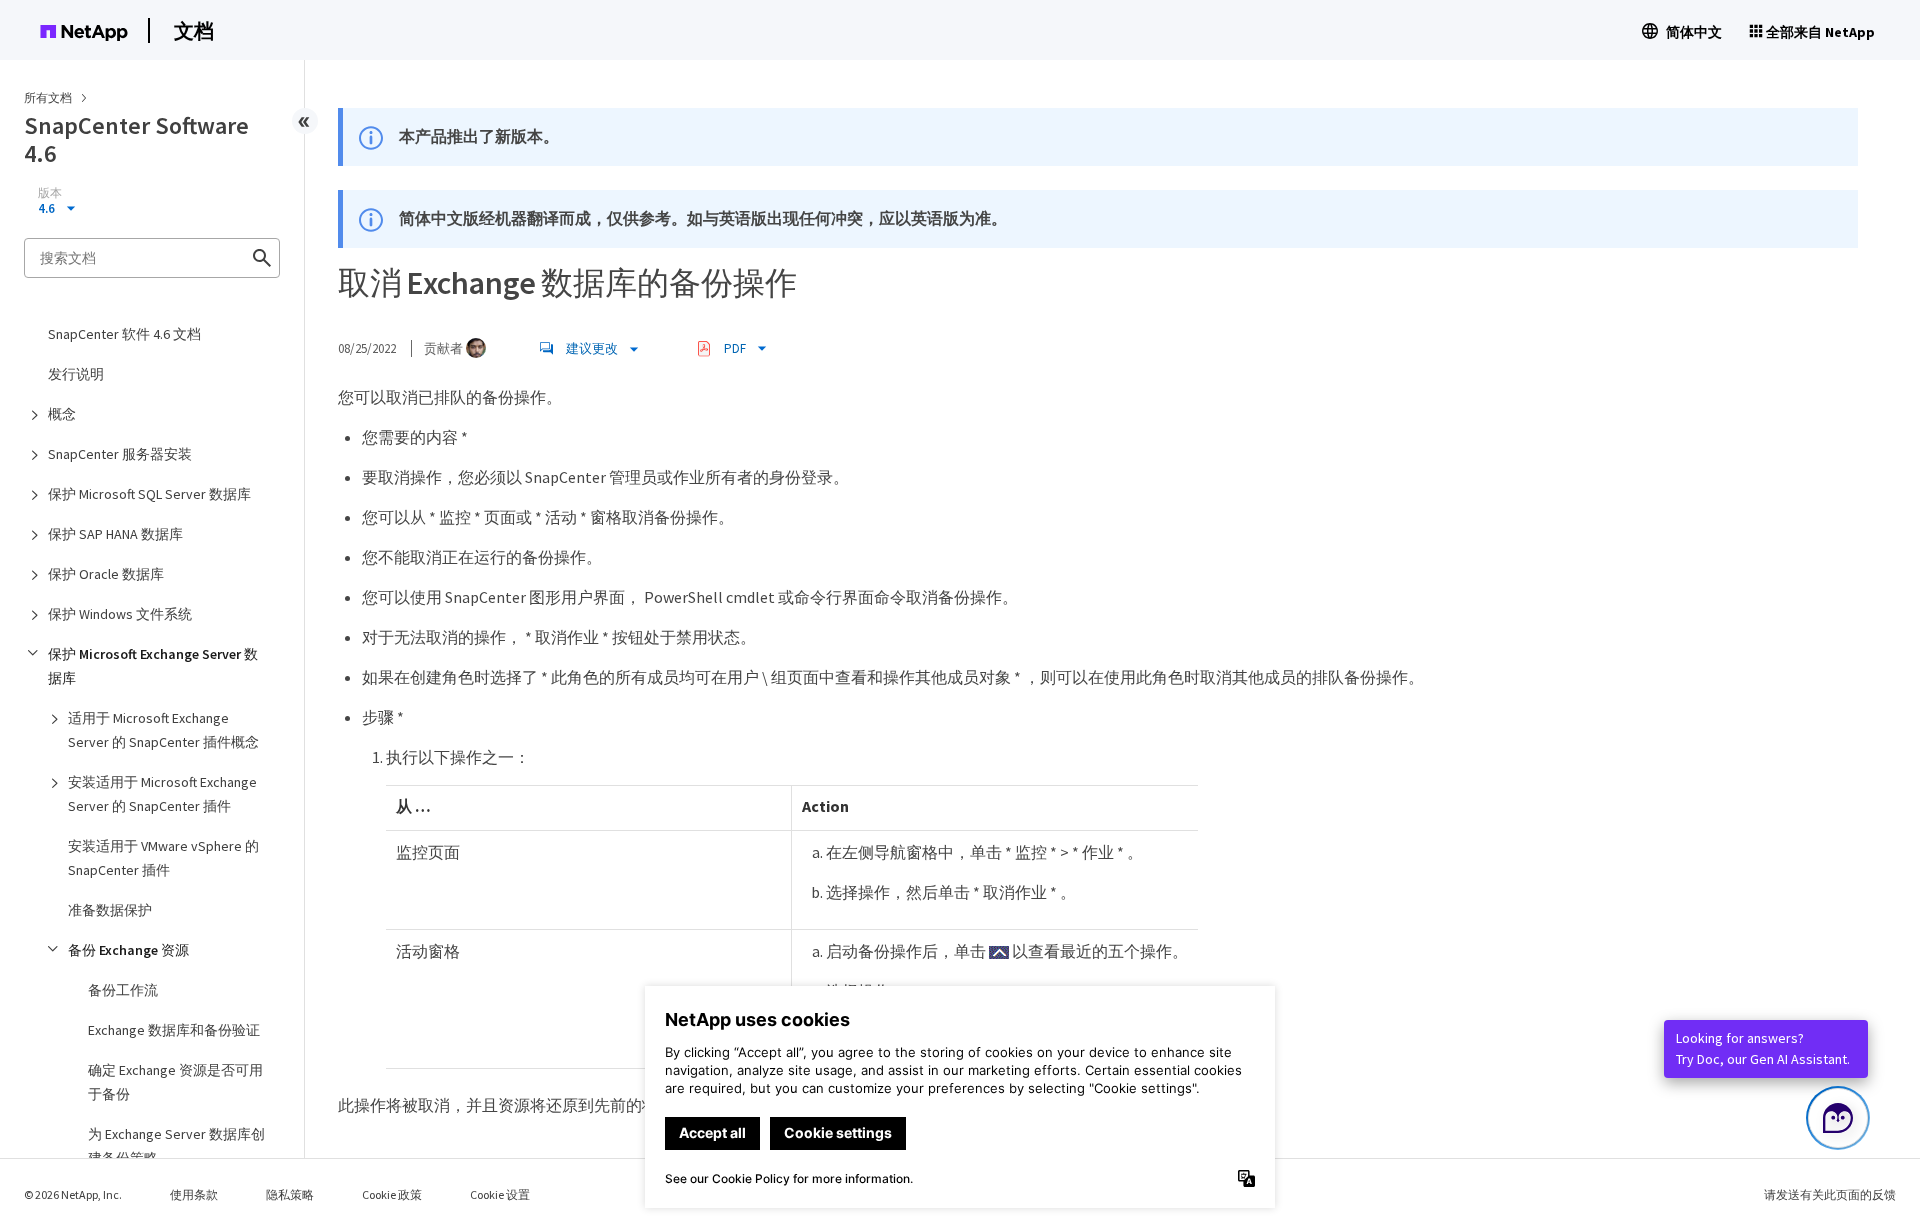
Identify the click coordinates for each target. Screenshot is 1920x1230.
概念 (62, 414)
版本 (50, 193)
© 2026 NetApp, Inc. (73, 1194)
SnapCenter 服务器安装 (120, 454)
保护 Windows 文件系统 (120, 614)
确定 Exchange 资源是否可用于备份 (175, 1082)
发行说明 (76, 374)
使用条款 (194, 1194)
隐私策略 (290, 1194)
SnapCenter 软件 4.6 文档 (124, 334)
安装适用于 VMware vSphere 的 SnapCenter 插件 (163, 858)
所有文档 (48, 97)
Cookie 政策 (392, 1194)
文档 (194, 30)
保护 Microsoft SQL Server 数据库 (149, 494)
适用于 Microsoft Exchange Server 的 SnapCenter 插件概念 (163, 730)
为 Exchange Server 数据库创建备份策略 (176, 1146)
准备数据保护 (110, 910)
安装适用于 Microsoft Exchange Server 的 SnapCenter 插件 (162, 794)
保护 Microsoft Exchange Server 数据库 (153, 666)
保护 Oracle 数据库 (106, 574)
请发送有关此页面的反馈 (1830, 1194)
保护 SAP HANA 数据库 (115, 534)
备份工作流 (123, 990)
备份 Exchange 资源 (128, 950)
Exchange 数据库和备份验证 (174, 1030)
